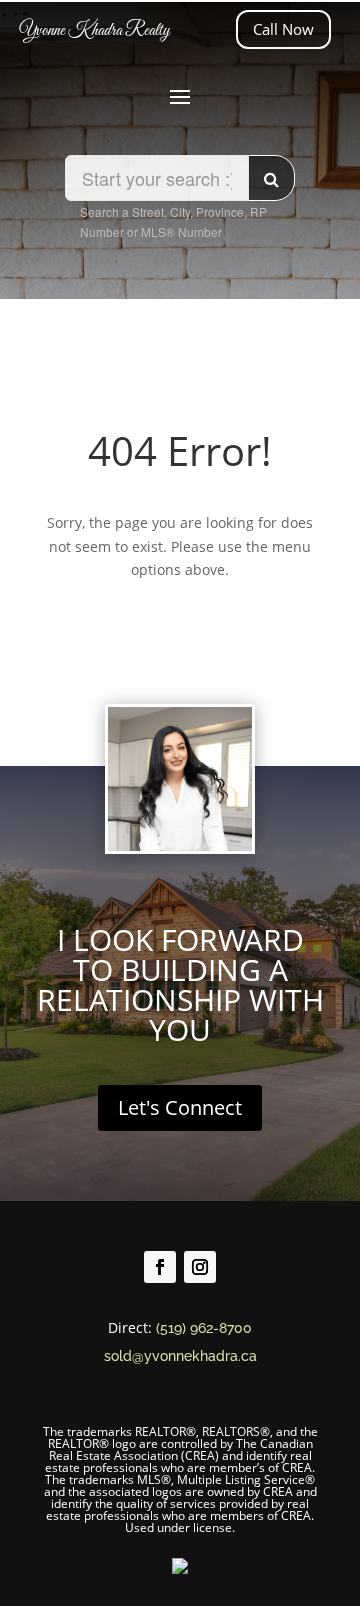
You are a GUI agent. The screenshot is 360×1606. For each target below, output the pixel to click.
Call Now (283, 29)
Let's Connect (180, 1107)
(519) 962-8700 (204, 1328)
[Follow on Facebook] (160, 1267)
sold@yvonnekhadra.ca (180, 1356)
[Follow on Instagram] (200, 1267)
